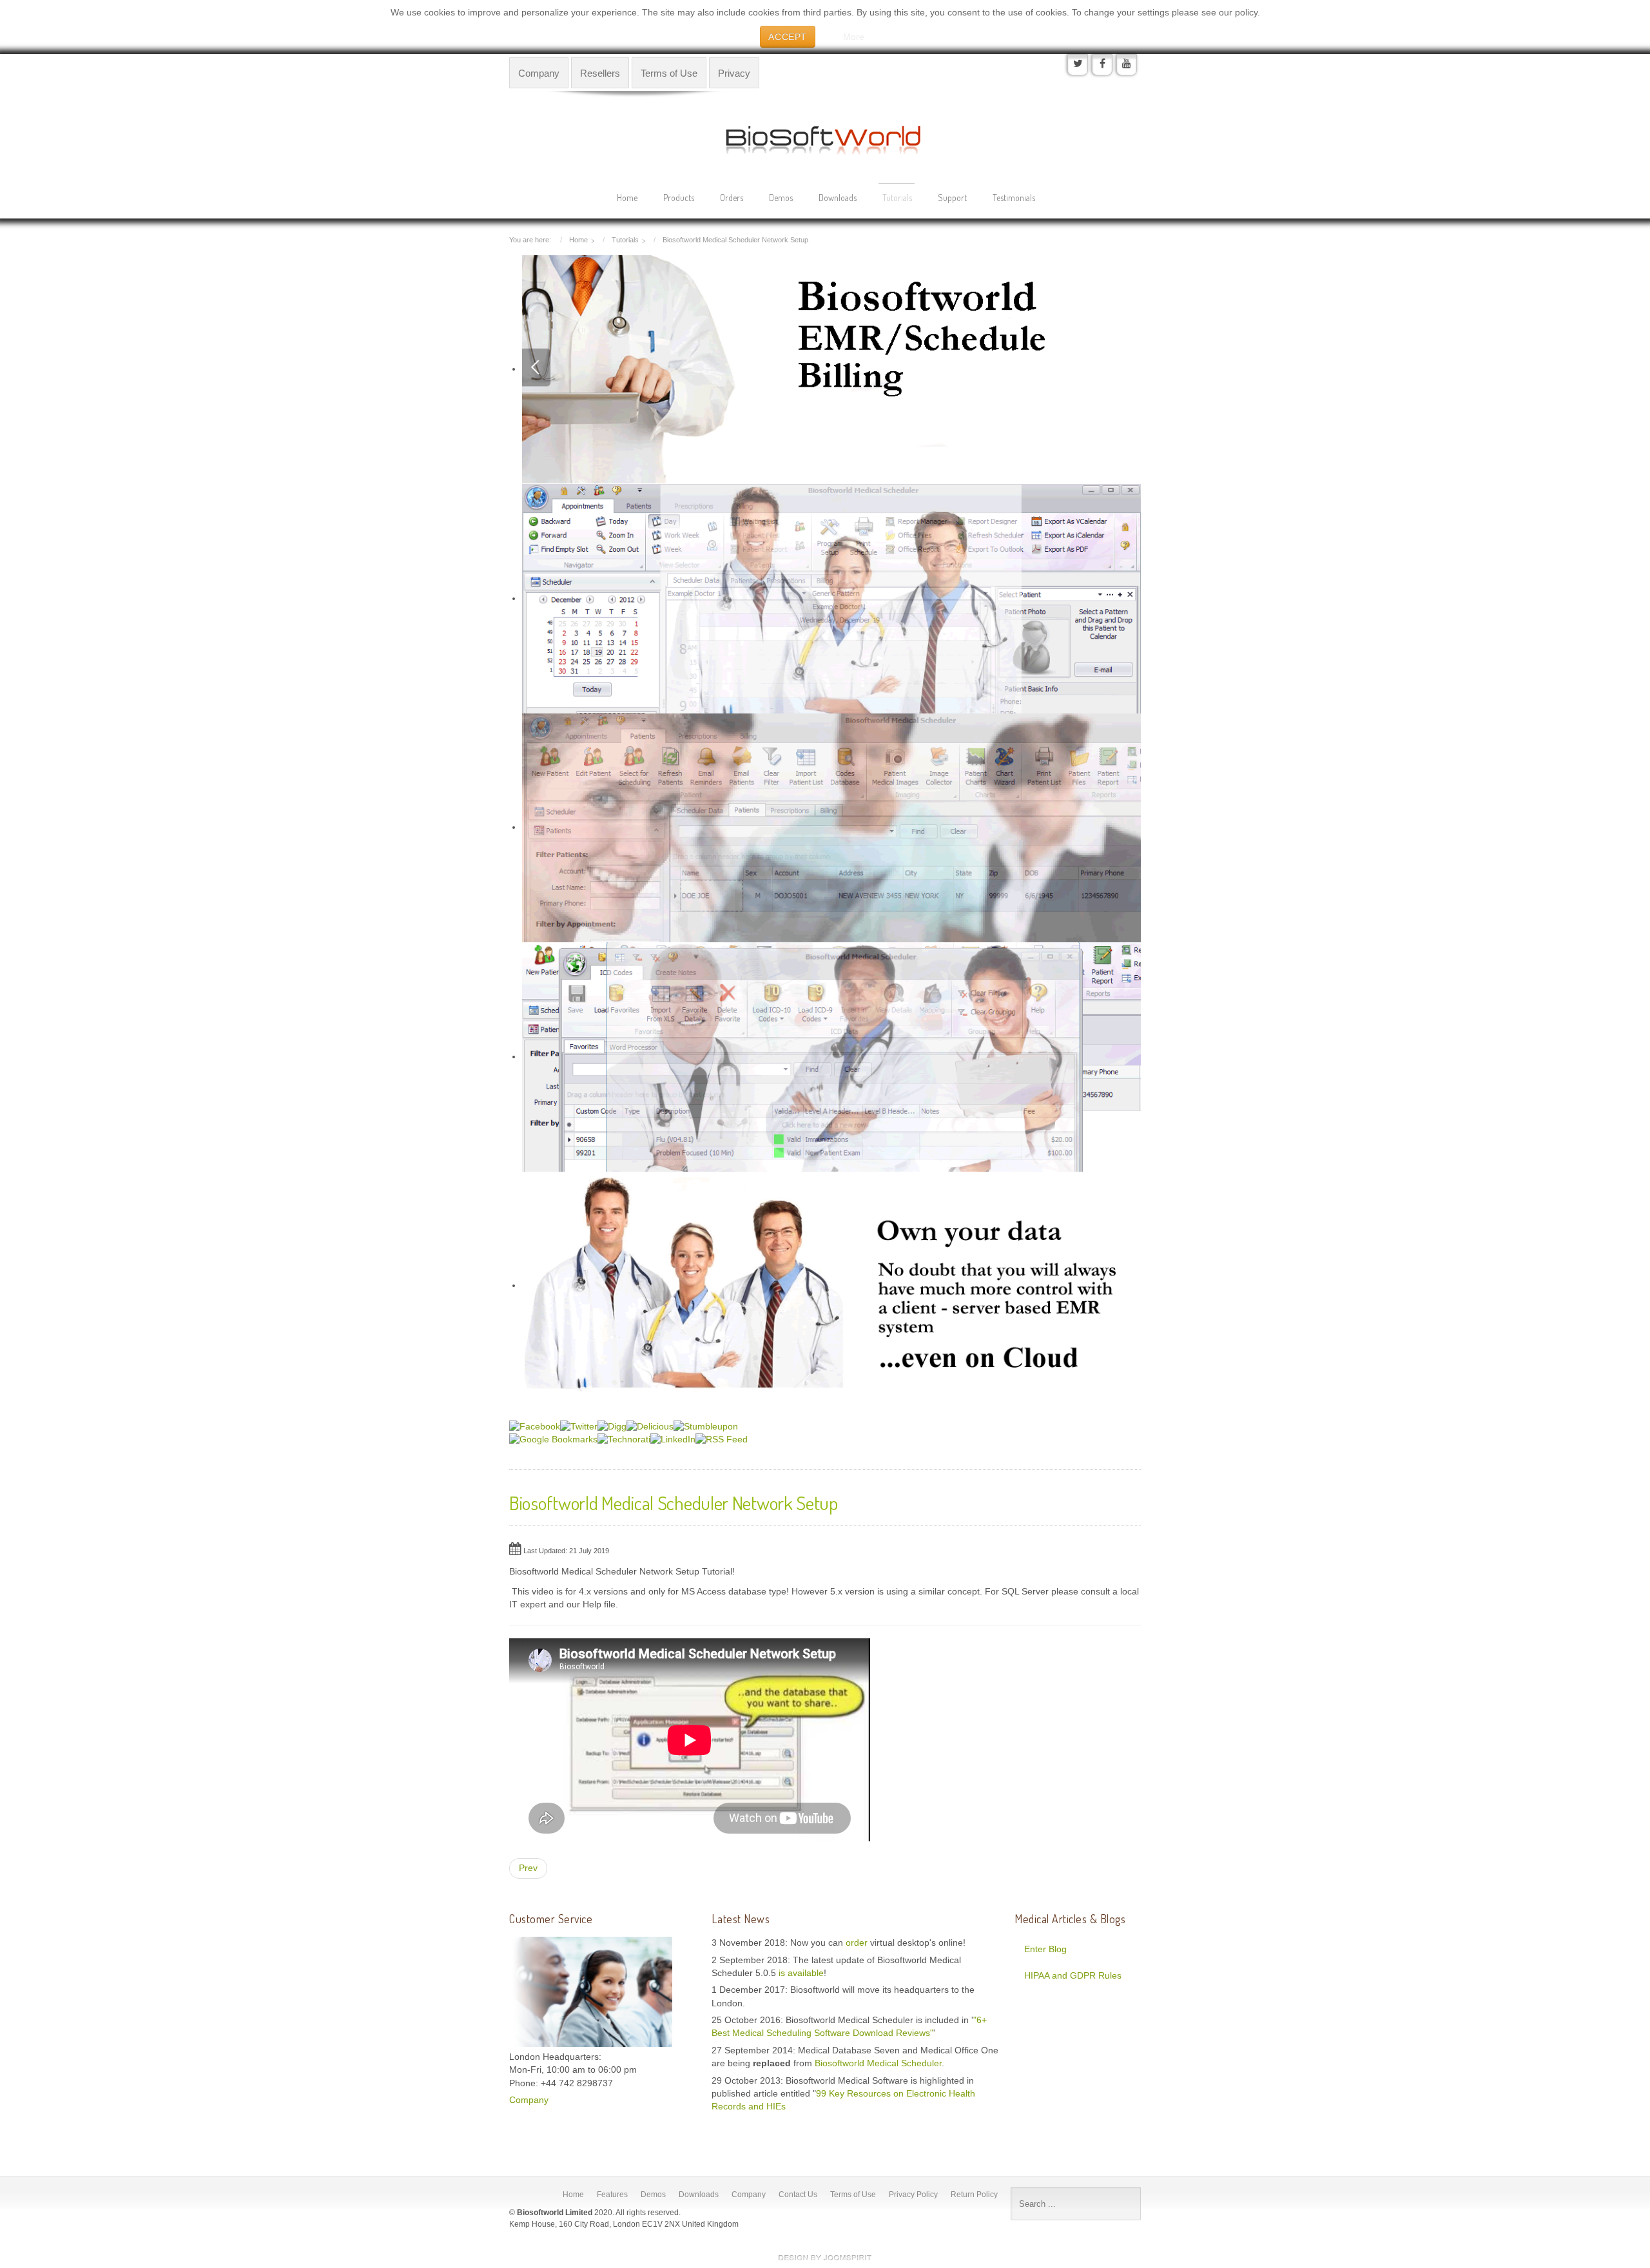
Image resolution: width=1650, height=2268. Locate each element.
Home (627, 198)
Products (679, 198)
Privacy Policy (913, 2195)
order (858, 1943)
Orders (732, 198)
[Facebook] (1102, 64)
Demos (781, 198)
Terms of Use (669, 73)
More (854, 37)
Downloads (838, 198)
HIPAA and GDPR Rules (1073, 1976)
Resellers (600, 73)
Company (539, 73)
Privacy (734, 73)
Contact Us (798, 2195)
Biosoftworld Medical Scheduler (878, 2063)
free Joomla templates (825, 2258)
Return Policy (974, 2195)
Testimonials (1014, 198)
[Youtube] (1127, 64)
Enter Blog (1045, 1949)
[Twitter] (1078, 64)
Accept (788, 37)
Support (952, 198)
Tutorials (897, 198)
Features (612, 2195)
